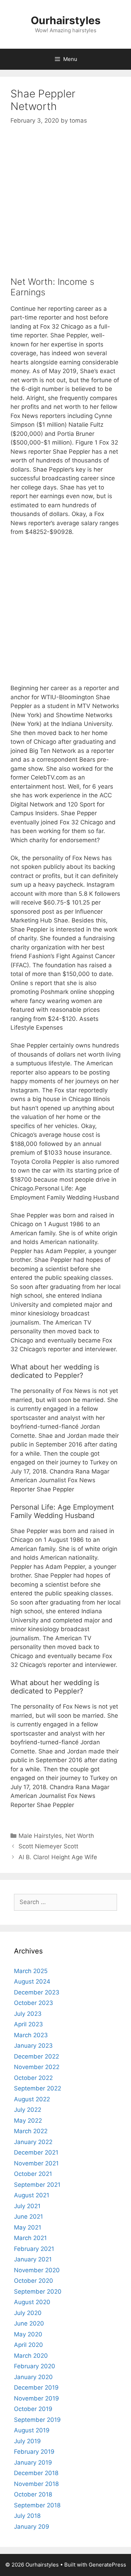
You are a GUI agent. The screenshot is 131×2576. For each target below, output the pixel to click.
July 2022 (28, 2110)
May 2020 (28, 2334)
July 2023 (28, 2014)
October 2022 (33, 2078)
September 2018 (37, 2505)
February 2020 (35, 2366)
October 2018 (33, 2494)
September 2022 (38, 2088)
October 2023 (34, 2003)
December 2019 (36, 2388)
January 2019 (33, 2462)
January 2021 (33, 2259)
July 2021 (27, 2206)
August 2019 (32, 2430)
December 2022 (37, 2056)
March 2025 (31, 1971)
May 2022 (28, 2121)
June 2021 (28, 2217)
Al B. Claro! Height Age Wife (58, 1857)
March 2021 (30, 2238)
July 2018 (27, 2516)
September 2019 (37, 2420)
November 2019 (37, 2398)
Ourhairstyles (66, 20)
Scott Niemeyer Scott (48, 1846)
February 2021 (34, 2249)
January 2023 (33, 2046)
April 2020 (28, 2345)
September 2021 (37, 2185)
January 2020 (33, 2377)
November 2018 (36, 2484)
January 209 (32, 2527)
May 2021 (28, 2227)
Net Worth (80, 1836)
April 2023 (28, 2024)
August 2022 (32, 2099)
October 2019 (33, 2409)
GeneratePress (107, 2565)
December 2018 (36, 2473)
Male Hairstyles (40, 1836)
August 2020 (32, 2302)
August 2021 (32, 2195)
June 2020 (29, 2323)
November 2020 (37, 2270)
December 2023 (37, 1992)
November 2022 (37, 2067)
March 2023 (31, 2035)
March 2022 (31, 2131)
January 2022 (33, 2142)
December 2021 (36, 2152)
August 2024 (32, 1981)
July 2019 (27, 2441)
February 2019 (34, 2452)
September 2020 (38, 2292)
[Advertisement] (65, 204)
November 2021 (36, 2163)
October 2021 (33, 2174)
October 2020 (34, 2281)
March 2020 (31, 2356)
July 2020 (28, 2313)
